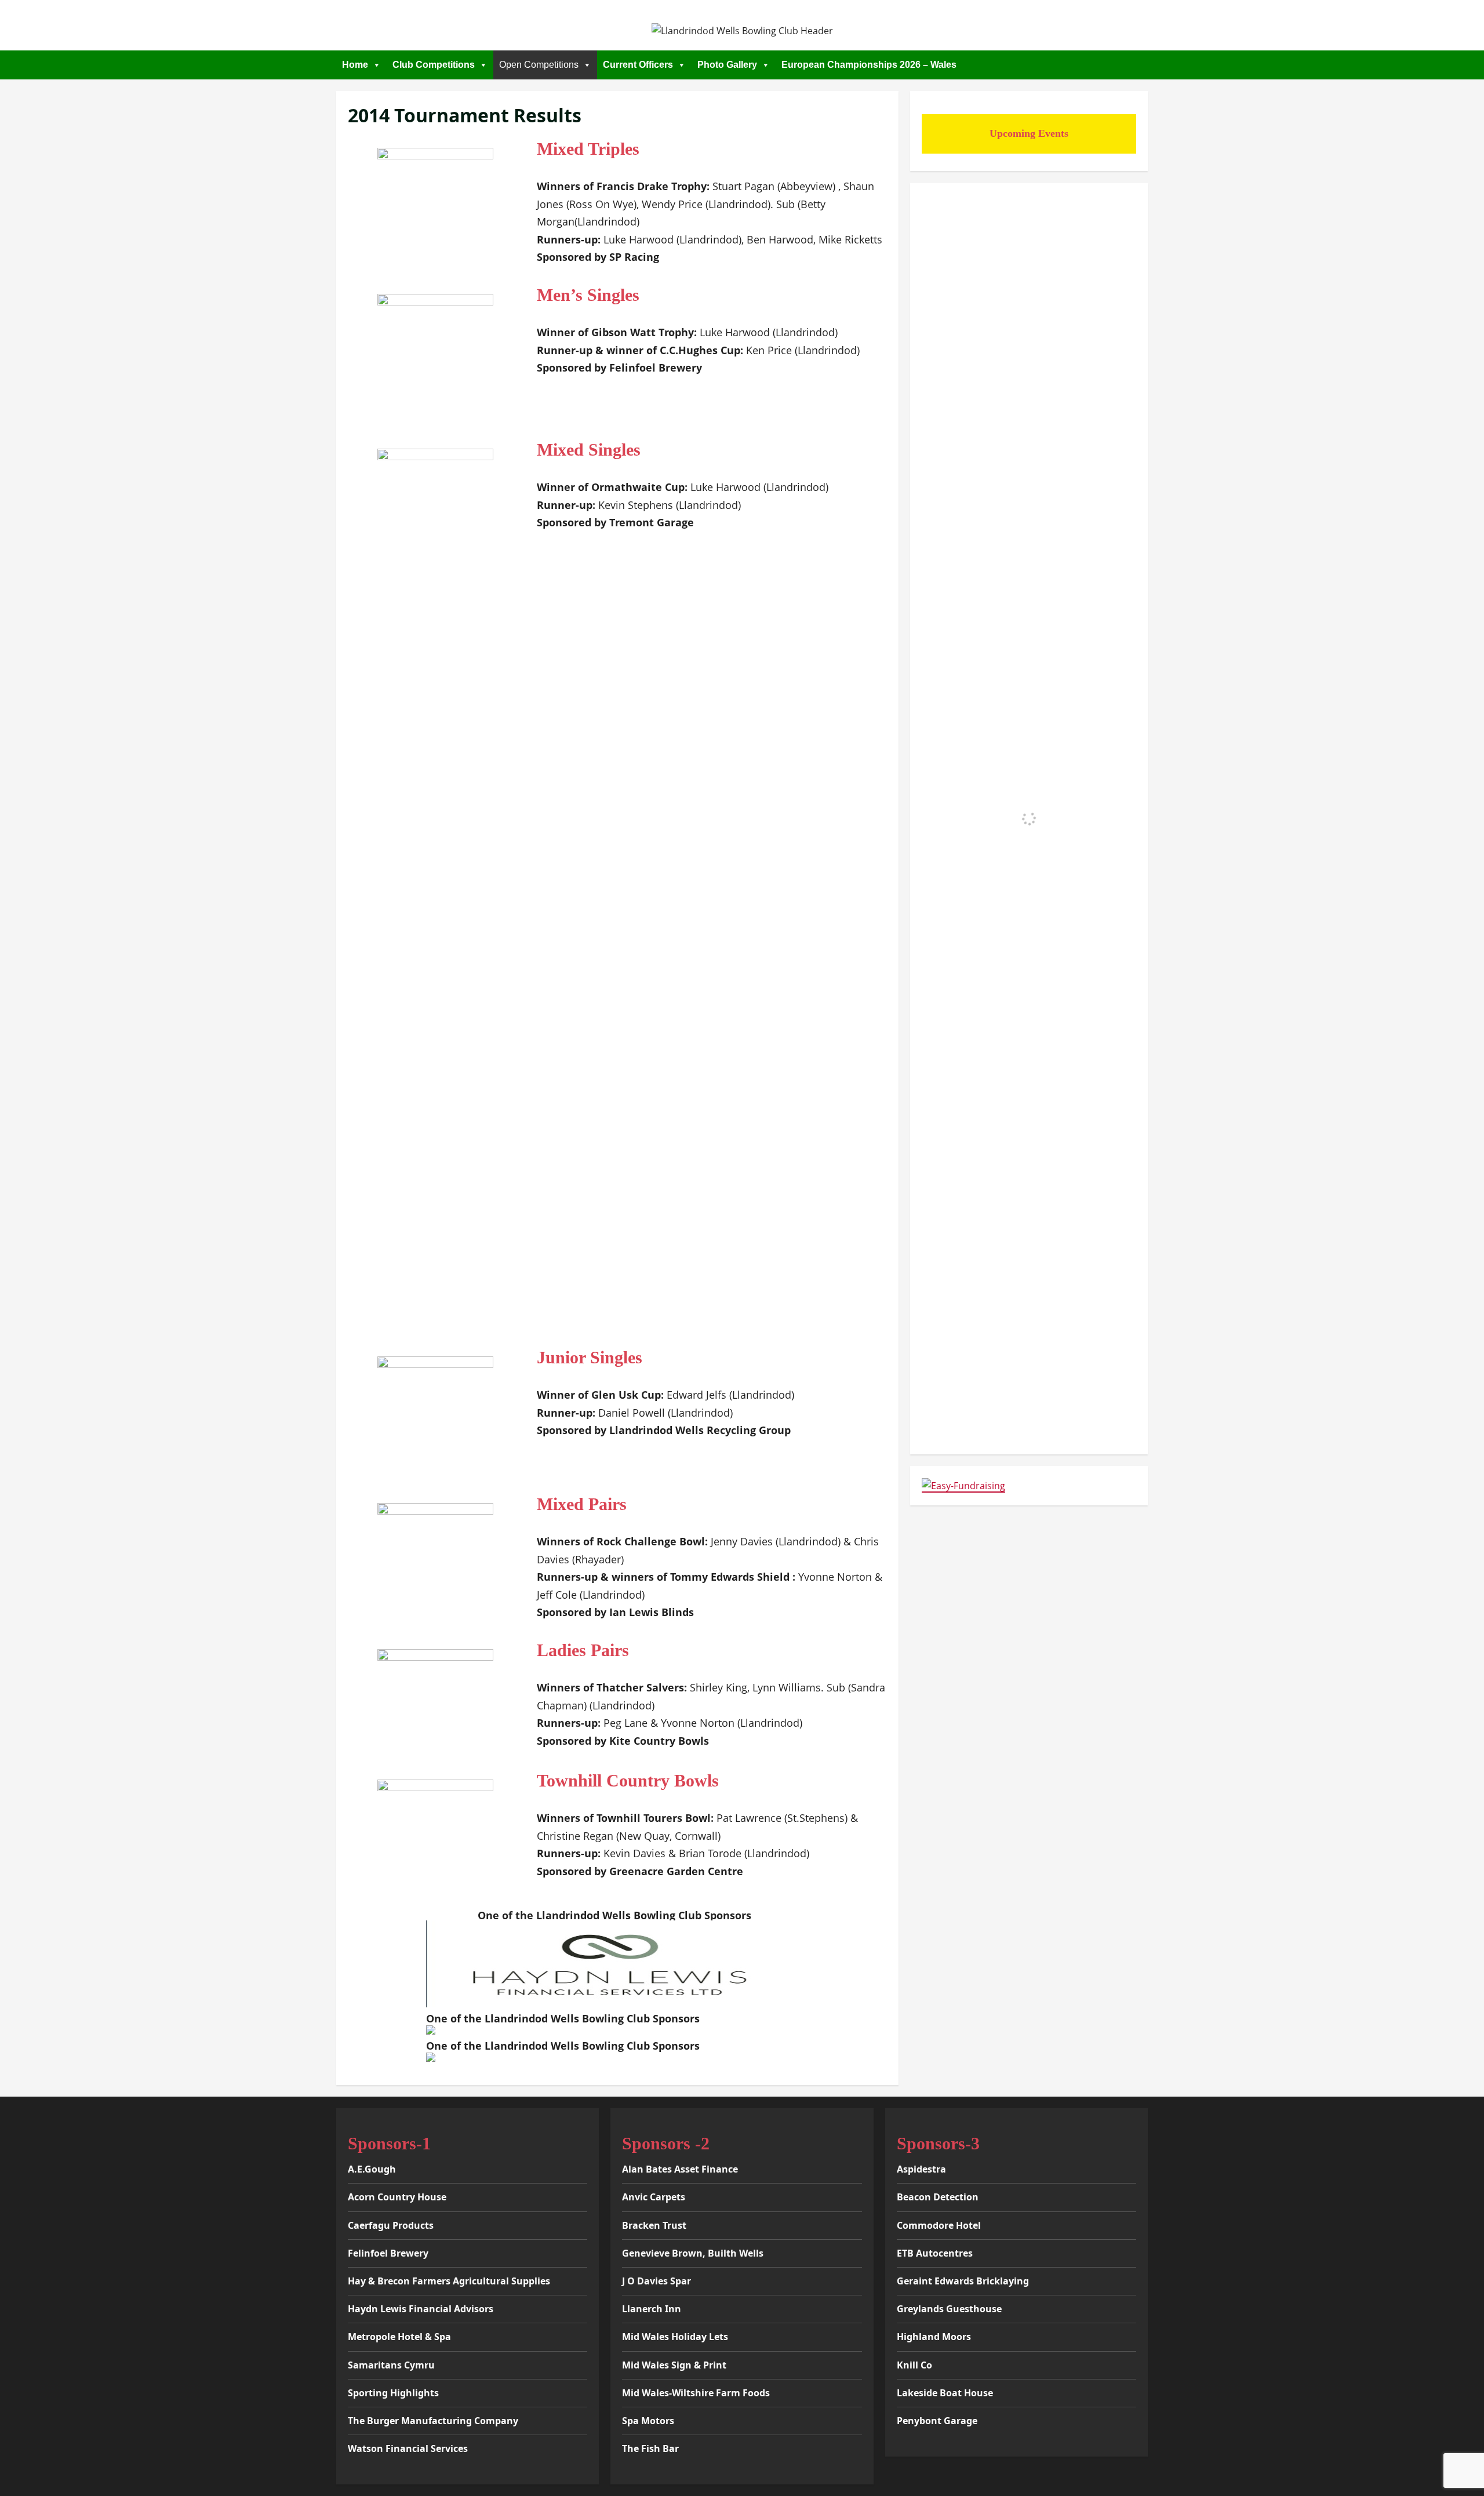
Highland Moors (934, 2337)
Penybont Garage (937, 2421)
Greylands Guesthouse (949, 2309)
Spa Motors (648, 2421)
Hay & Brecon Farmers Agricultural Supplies (449, 2281)
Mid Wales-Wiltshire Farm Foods (696, 2393)
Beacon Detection (938, 2197)
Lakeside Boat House (945, 2393)
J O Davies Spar (656, 2281)
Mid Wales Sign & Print (674, 2365)
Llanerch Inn (652, 2309)
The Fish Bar (650, 2448)
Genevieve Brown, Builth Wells (693, 2253)
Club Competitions (434, 65)
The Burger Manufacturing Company (433, 2421)
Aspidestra (921, 2169)
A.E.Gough (372, 2169)
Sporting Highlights (393, 2393)
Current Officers (638, 65)
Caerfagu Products (391, 2225)
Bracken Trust (654, 2225)
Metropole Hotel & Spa (399, 2337)
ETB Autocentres (935, 2253)
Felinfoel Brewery (388, 2253)
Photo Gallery (727, 65)
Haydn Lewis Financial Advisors (421, 2309)
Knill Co (914, 2365)
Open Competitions (539, 65)
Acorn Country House (397, 2197)
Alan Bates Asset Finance (680, 2169)
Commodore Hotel (939, 2225)
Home (355, 65)
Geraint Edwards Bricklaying (963, 2281)
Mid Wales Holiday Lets (675, 2337)
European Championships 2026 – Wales (869, 65)
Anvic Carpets (654, 2197)
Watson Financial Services (408, 2448)
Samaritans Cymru (391, 2365)
